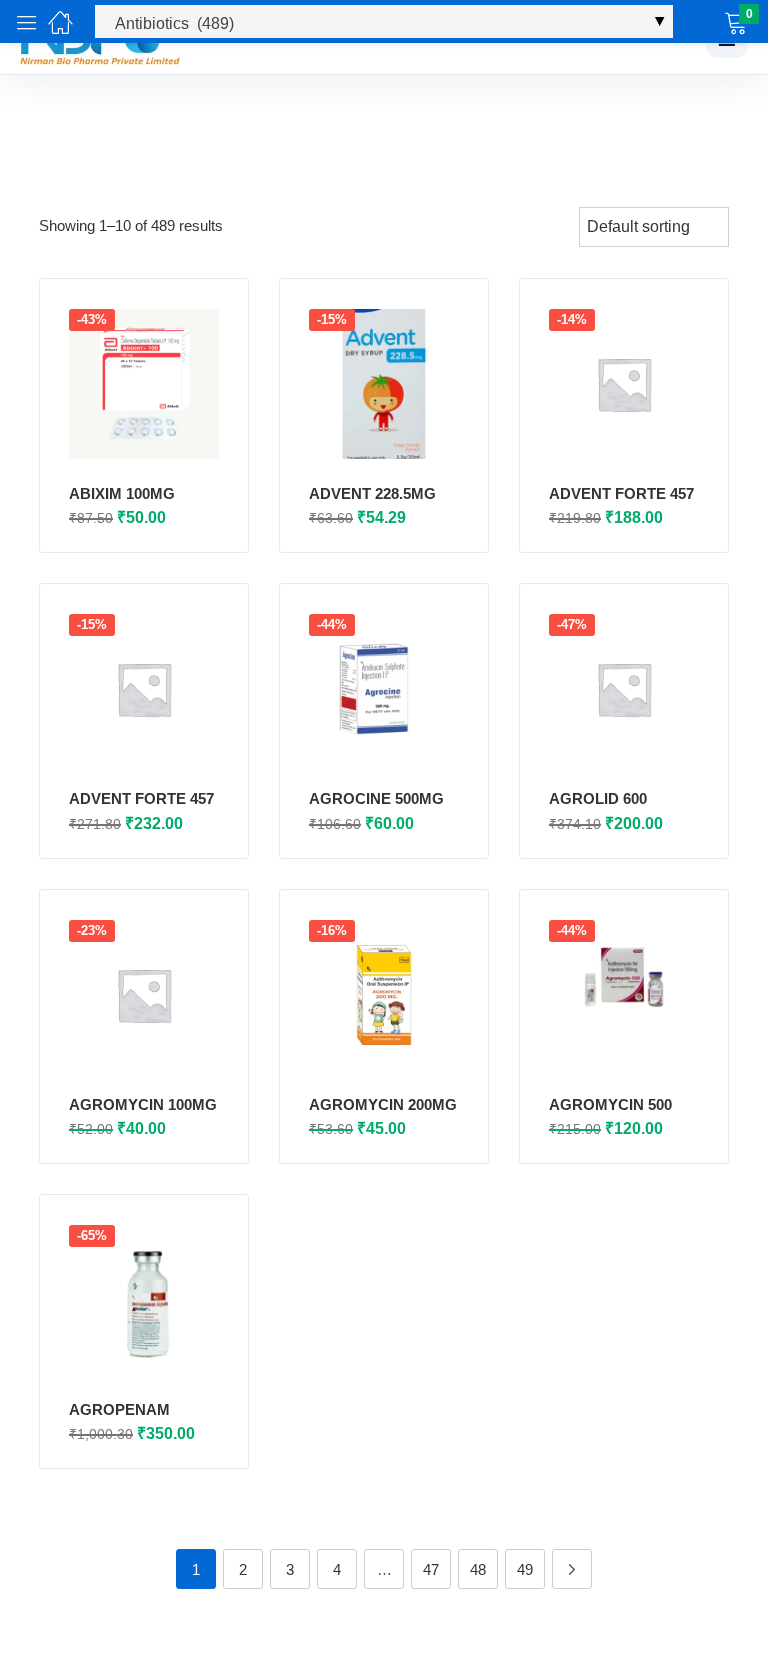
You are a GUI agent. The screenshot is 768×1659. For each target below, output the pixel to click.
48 (478, 1569)
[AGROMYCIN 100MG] (144, 995)
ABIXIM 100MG (122, 493)
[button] (710, 22)
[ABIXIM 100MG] (144, 384)
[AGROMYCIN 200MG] (384, 995)
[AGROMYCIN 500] (624, 995)
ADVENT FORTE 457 (621, 493)
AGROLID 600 (598, 798)
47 (431, 1569)
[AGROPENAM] (144, 1300)
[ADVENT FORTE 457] (624, 384)
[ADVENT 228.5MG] (384, 384)
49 (525, 1569)
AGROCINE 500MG (376, 798)
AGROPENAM (119, 1409)
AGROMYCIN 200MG (383, 1104)
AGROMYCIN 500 (610, 1104)
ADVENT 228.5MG (372, 493)
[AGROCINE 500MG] (384, 689)
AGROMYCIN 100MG (143, 1104)
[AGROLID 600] (624, 689)
